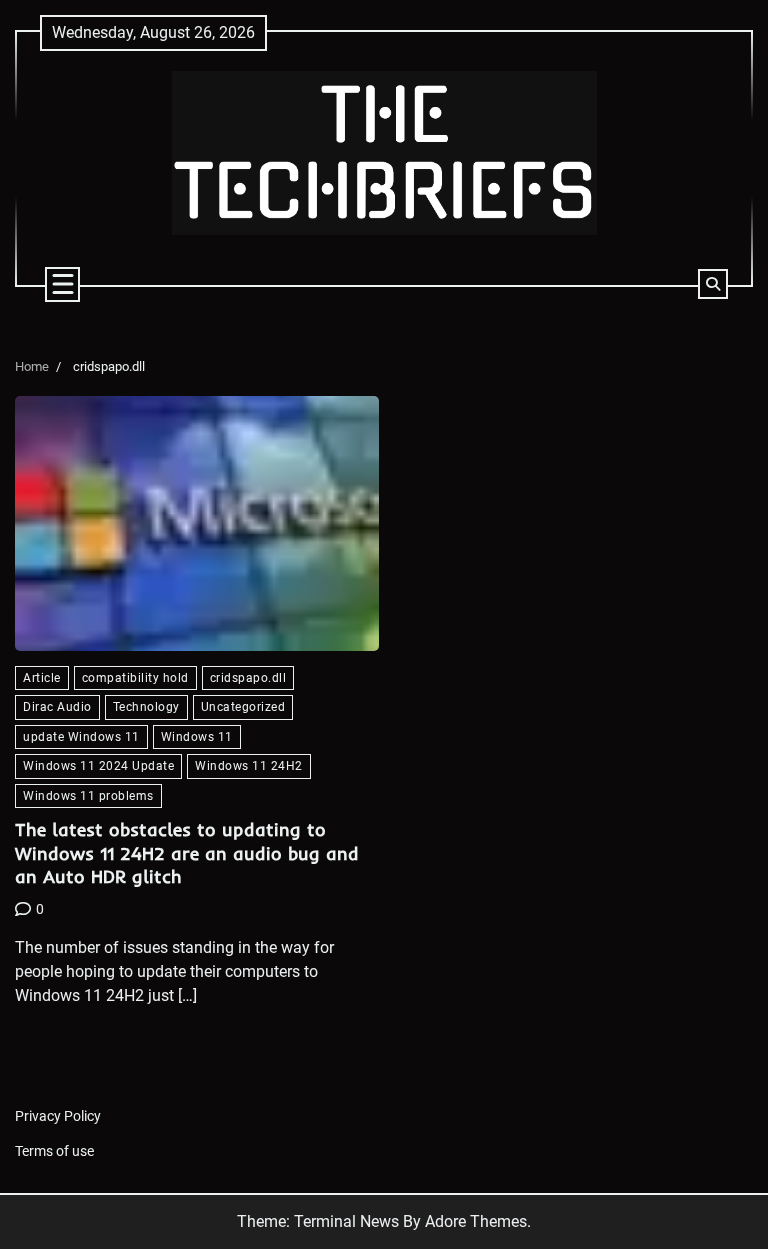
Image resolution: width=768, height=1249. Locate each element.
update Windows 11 (81, 736)
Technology (146, 706)
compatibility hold (135, 677)
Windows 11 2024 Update (98, 765)
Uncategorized (243, 706)
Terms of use (54, 1151)
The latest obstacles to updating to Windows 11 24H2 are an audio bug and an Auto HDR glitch (187, 853)
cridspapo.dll (248, 677)
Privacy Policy (58, 1116)
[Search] (713, 284)
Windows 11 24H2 (249, 765)
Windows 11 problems (88, 795)
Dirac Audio (57, 706)
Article (42, 677)
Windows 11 (197, 736)
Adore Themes (476, 1221)
